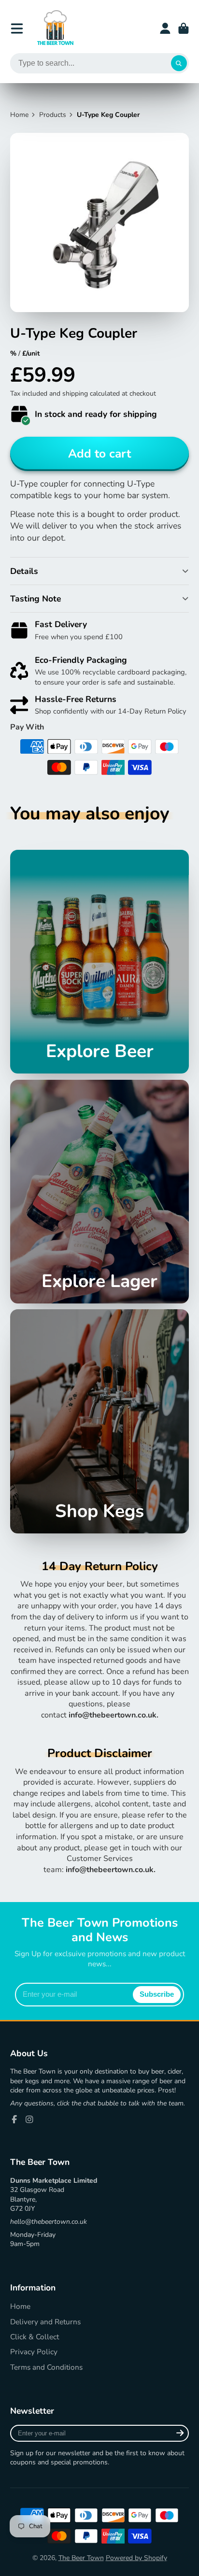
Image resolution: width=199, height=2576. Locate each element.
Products (53, 115)
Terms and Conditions (46, 2367)
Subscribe (157, 1994)
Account (165, 29)
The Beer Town (81, 2558)
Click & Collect (35, 2337)
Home (19, 115)
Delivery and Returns (45, 2322)
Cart (184, 29)
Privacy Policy (34, 2352)
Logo (55, 28)
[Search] (179, 63)
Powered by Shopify (136, 2558)
